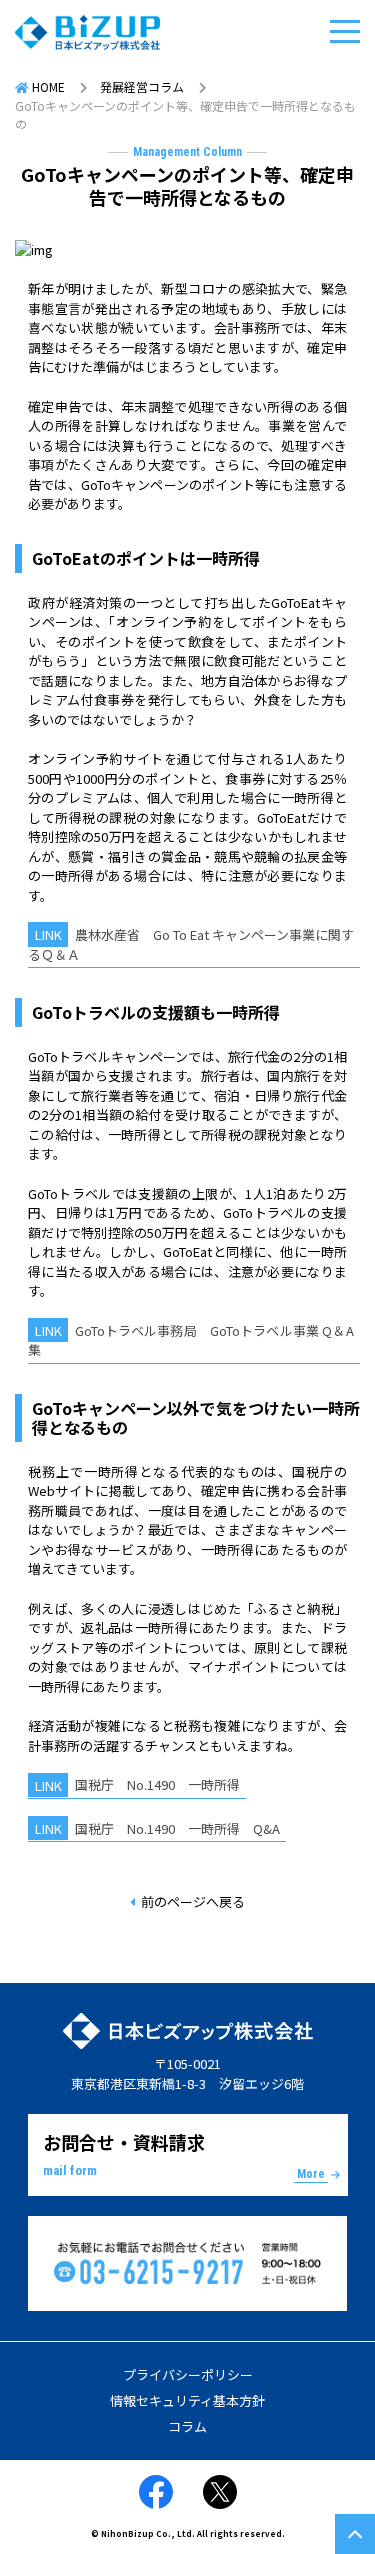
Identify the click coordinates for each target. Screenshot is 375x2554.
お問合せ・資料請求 (184, 2155)
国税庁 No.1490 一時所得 (157, 1784)
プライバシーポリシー (188, 2374)
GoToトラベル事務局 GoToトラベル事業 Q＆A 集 (191, 1340)
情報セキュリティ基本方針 (187, 2400)
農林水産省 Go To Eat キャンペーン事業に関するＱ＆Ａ (191, 944)
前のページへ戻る (193, 1901)
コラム (187, 2426)
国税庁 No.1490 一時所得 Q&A (177, 1828)
